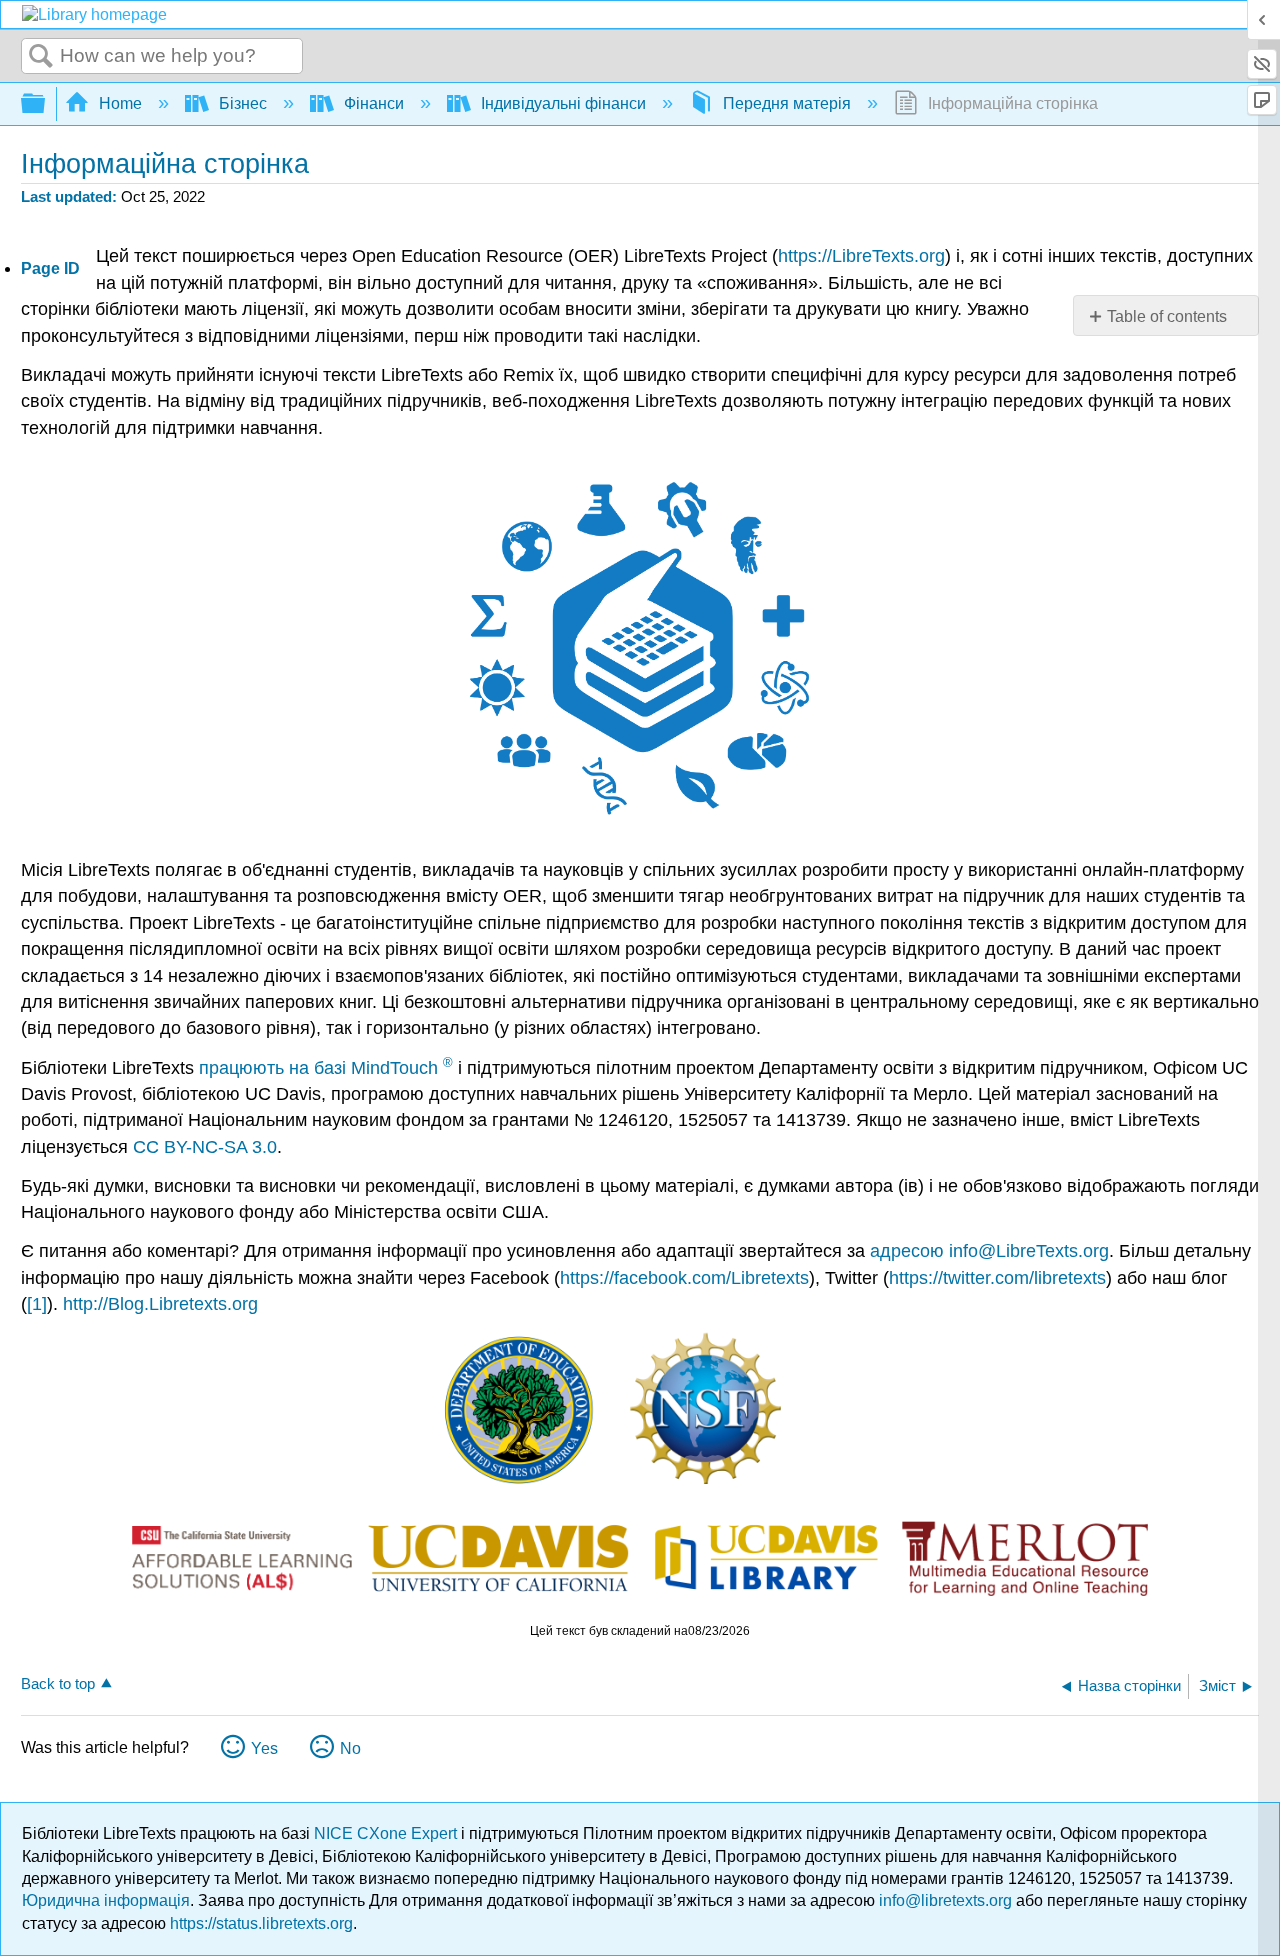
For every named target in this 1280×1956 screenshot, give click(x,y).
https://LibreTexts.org (861, 256)
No (350, 1748)
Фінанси (374, 103)
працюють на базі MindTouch (326, 1068)
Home (120, 103)
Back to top (58, 1683)
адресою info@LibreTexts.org (989, 1251)
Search (41, 57)
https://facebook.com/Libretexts (684, 1278)
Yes (264, 1748)
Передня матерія (787, 103)
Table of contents (1167, 316)
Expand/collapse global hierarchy (46, 104)
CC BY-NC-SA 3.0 (205, 1147)
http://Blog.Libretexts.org (160, 1304)
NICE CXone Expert (387, 1833)
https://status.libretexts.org (261, 1923)
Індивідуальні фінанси (563, 103)
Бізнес (243, 103)
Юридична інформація (106, 1900)
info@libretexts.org (945, 1900)
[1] (37, 1304)
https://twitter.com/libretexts (997, 1278)
